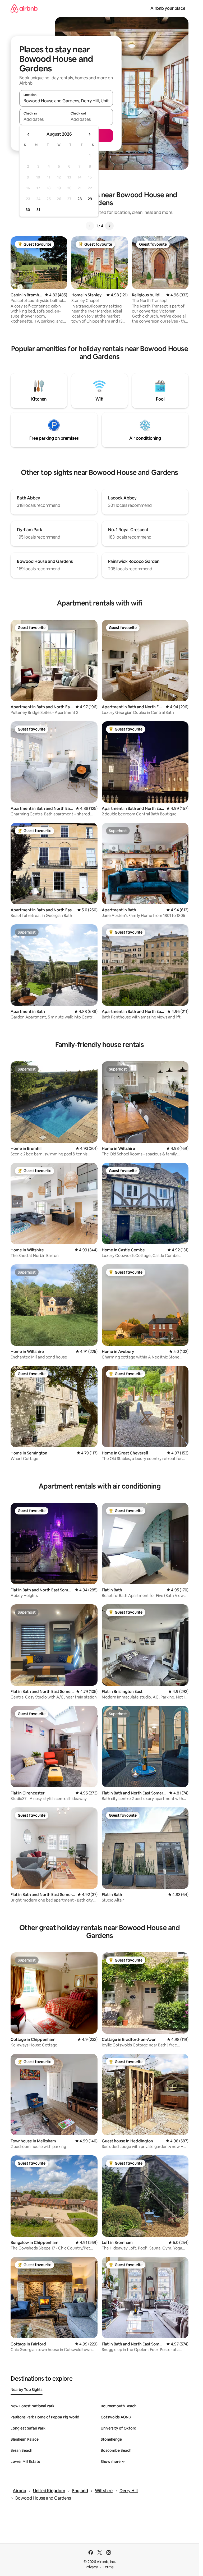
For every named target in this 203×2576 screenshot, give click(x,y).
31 (38, 210)
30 (28, 210)
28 (80, 199)
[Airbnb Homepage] (24, 8)
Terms (108, 2567)
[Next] (109, 226)
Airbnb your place (168, 8)
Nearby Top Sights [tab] (27, 2390)
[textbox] (43, 119)
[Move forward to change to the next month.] (89, 134)
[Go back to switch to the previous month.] (29, 134)
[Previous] (90, 226)
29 (90, 199)
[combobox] (66, 101)
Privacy (92, 2567)
